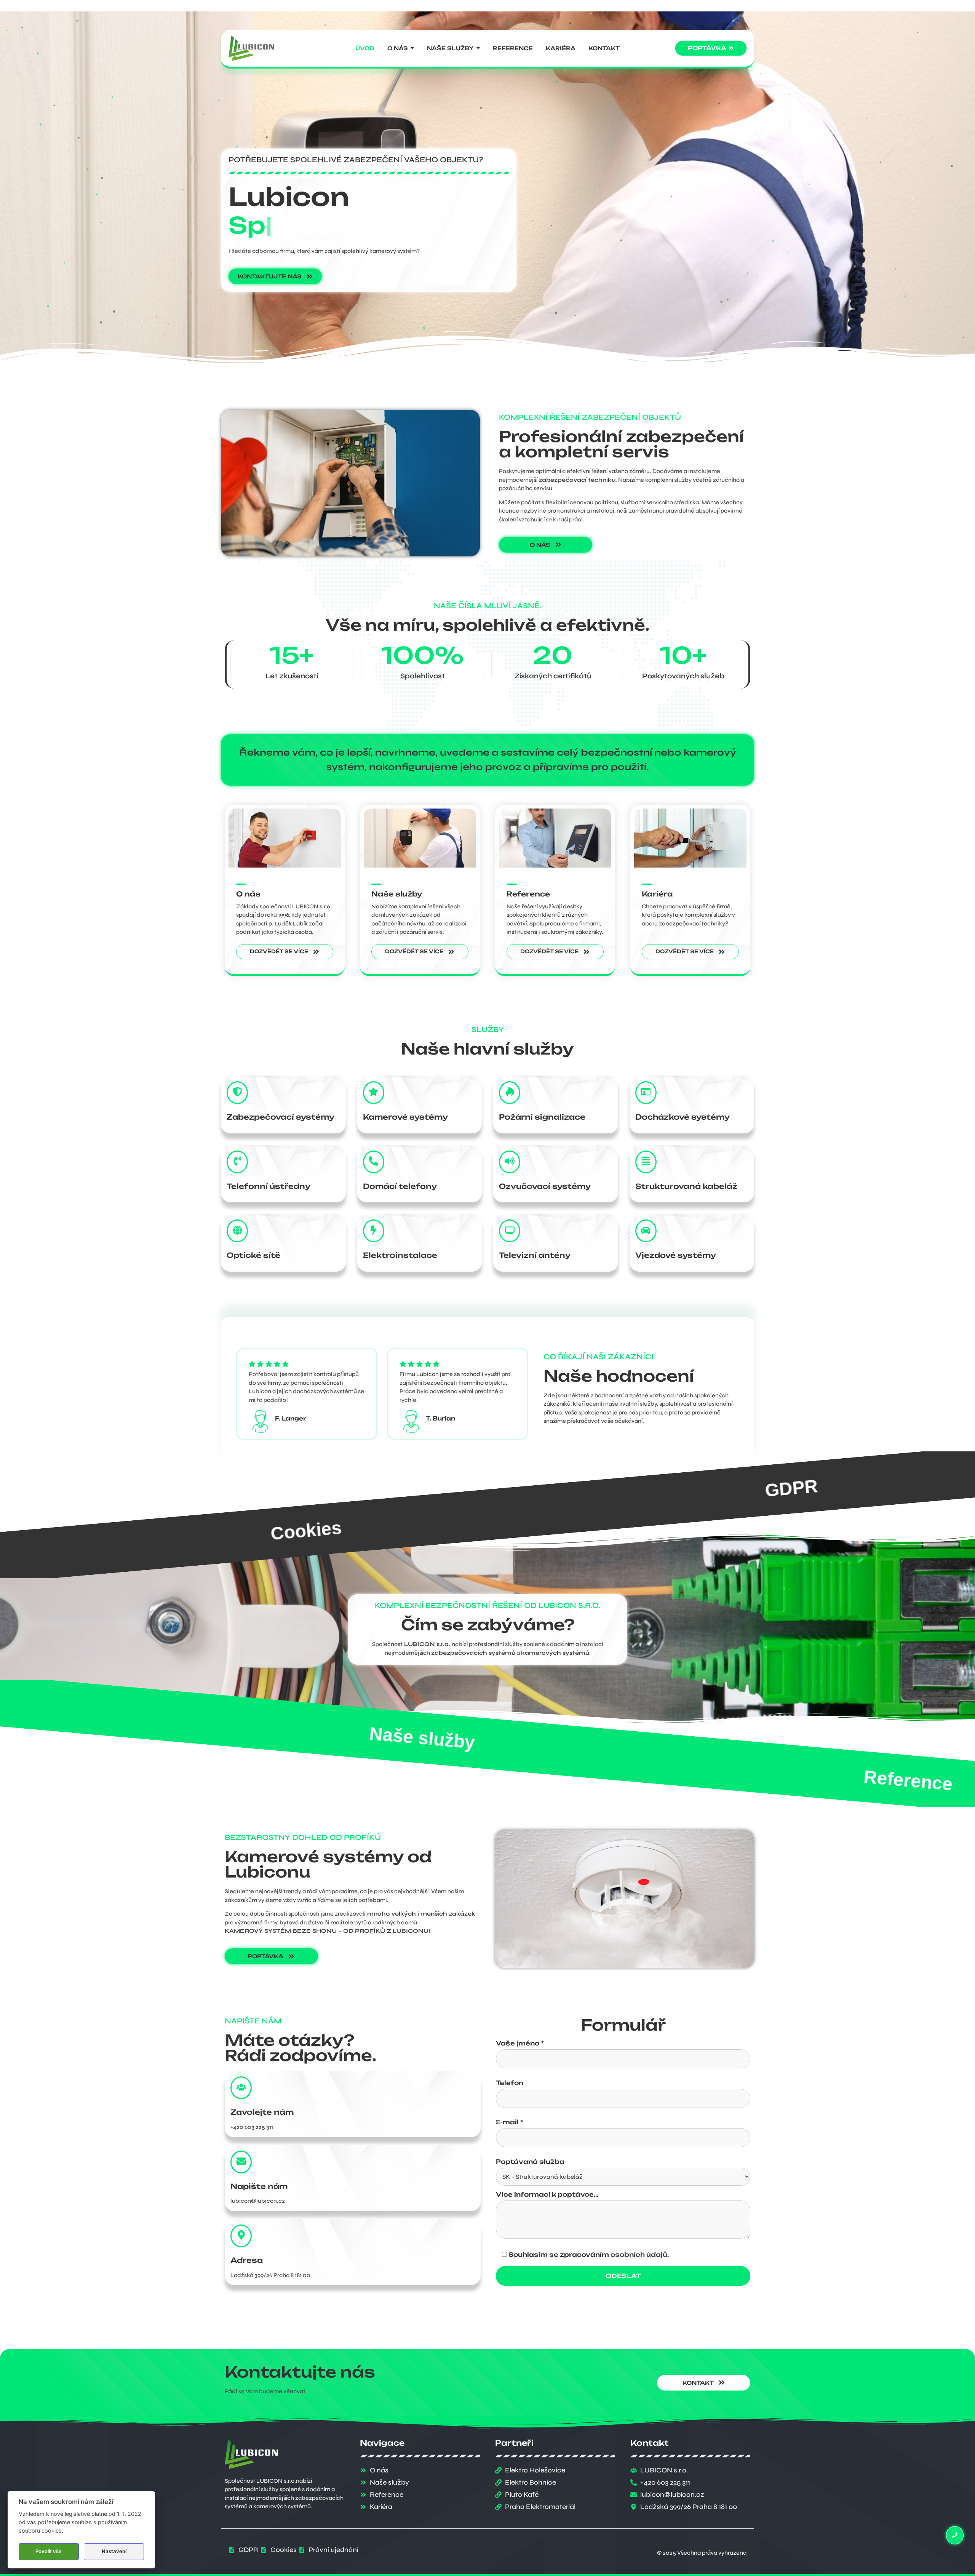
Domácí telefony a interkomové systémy (665, 1499)
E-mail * (510, 2122)
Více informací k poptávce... (547, 2195)
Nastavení (114, 2551)
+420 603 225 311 (252, 2127)
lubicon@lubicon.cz (258, 2201)
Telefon (510, 2083)
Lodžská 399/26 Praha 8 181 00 (270, 2275)
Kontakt (525, 1747)
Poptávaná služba (530, 2162)
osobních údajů (639, 2255)
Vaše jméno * (520, 2044)
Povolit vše (49, 2551)
